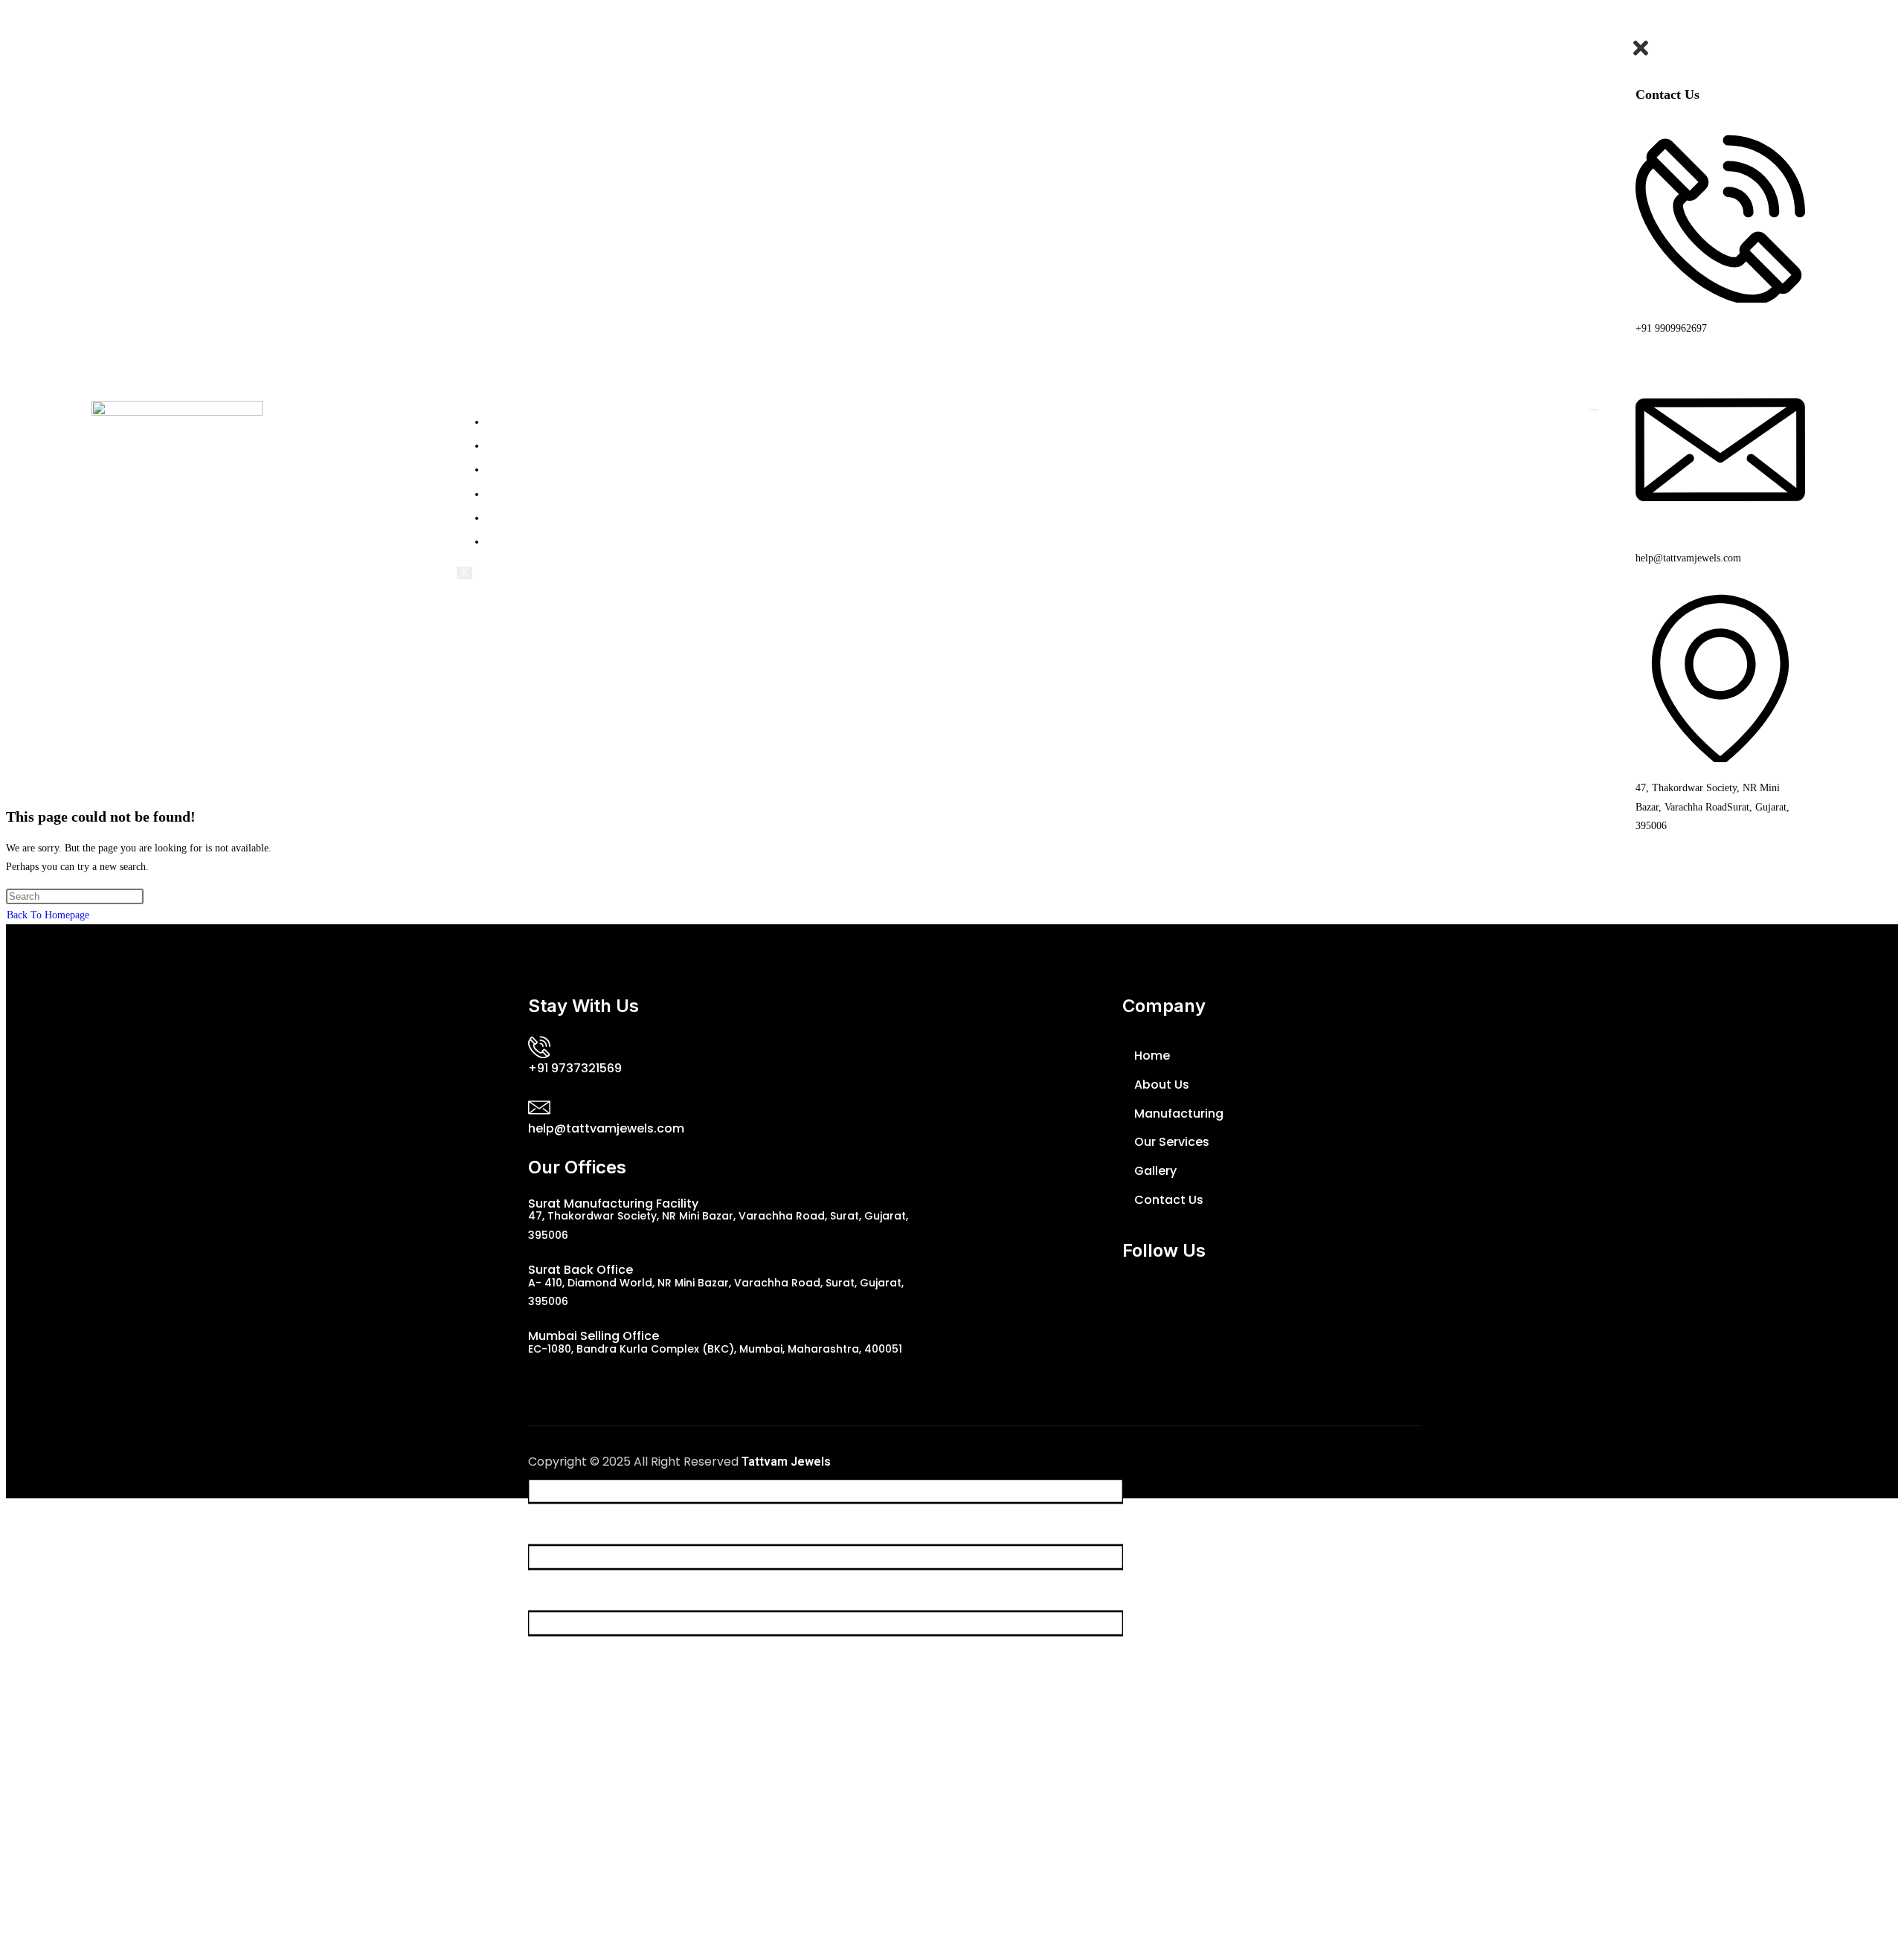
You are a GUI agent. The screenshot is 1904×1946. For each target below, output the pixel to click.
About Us (525, 444)
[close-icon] (1641, 56)
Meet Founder (540, 493)
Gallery (518, 516)
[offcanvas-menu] (1720, 28)
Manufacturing (542, 468)
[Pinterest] (1311, 1301)
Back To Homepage (48, 915)
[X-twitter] (1136, 1301)
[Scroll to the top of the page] (10, 1508)
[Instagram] (1223, 1301)
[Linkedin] (1267, 1301)
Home (515, 421)
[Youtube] (1180, 1301)
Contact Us (531, 540)
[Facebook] (1092, 1301)
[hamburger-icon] (1594, 410)
